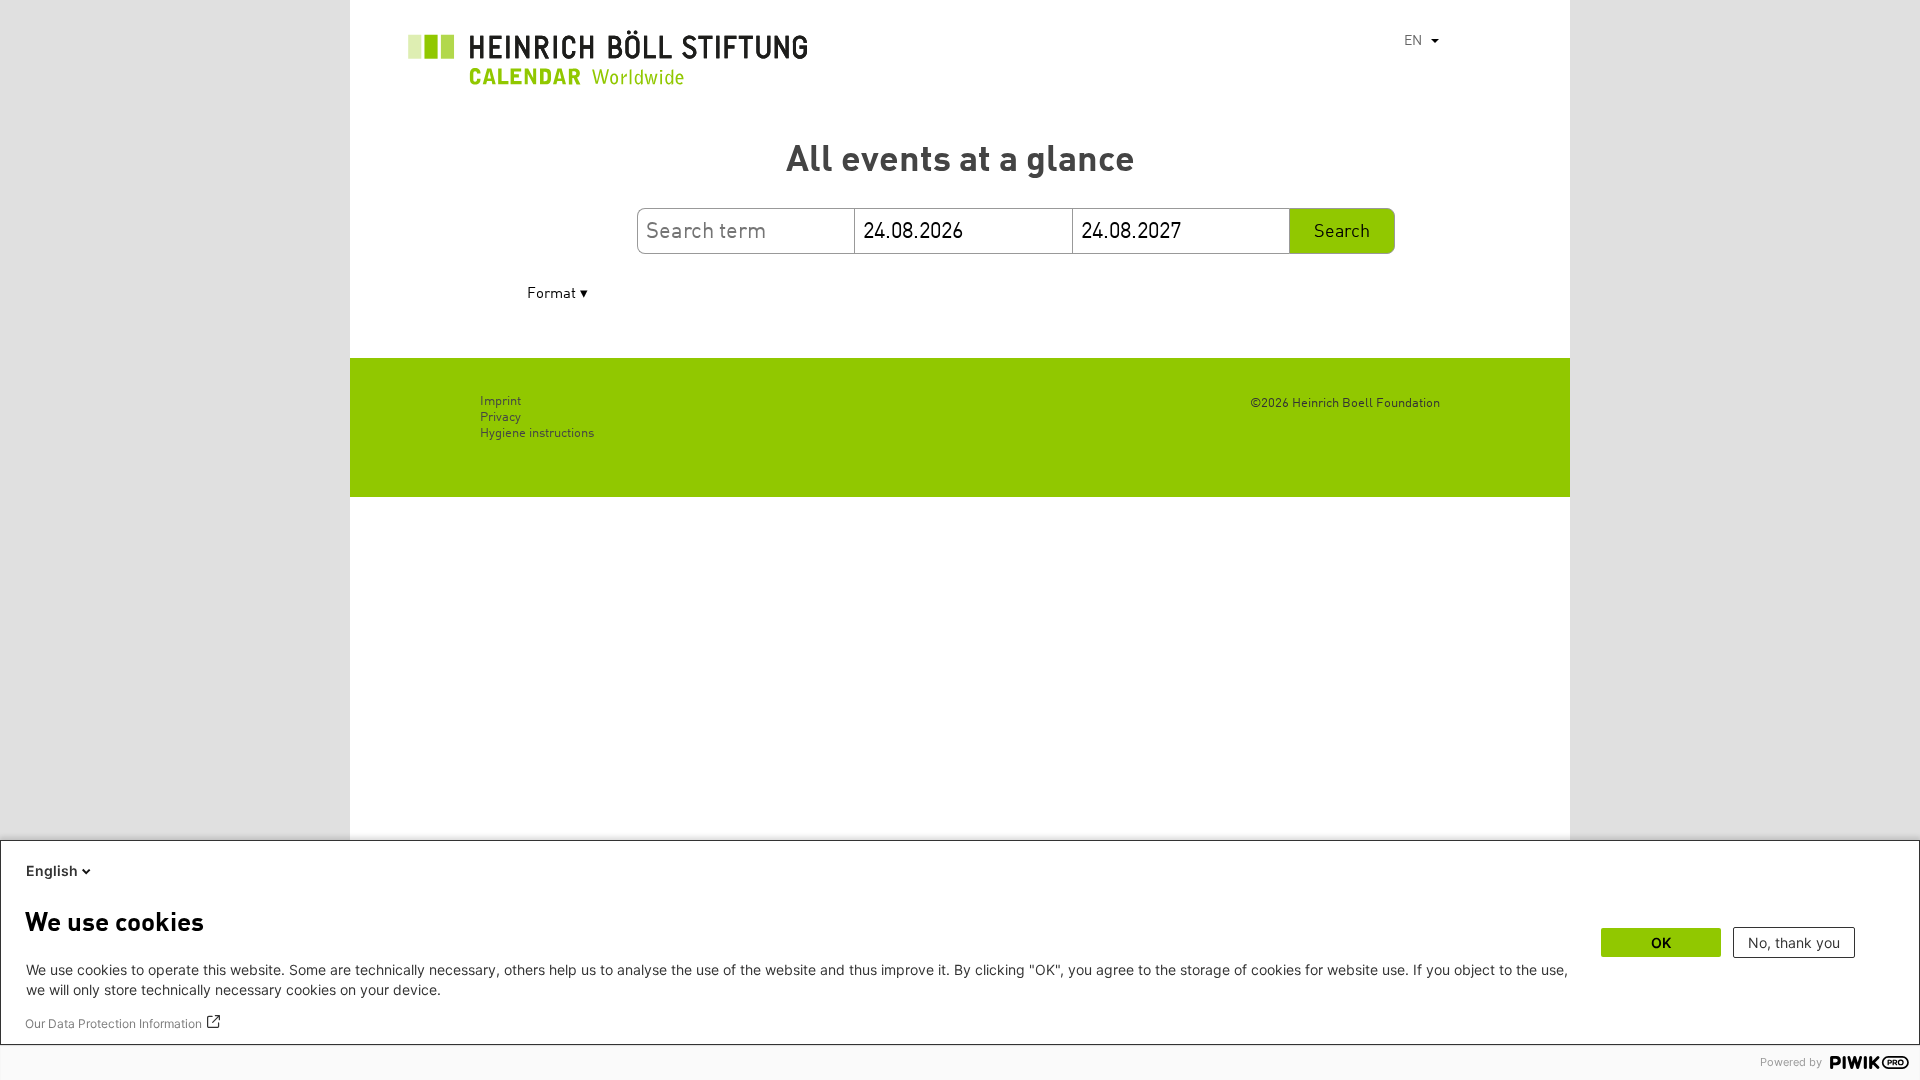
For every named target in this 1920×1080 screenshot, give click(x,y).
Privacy (500, 417)
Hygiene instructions (537, 433)
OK (1661, 942)
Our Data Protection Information (113, 1023)
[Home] (608, 63)
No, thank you (1794, 942)
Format (551, 294)
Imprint (500, 401)
